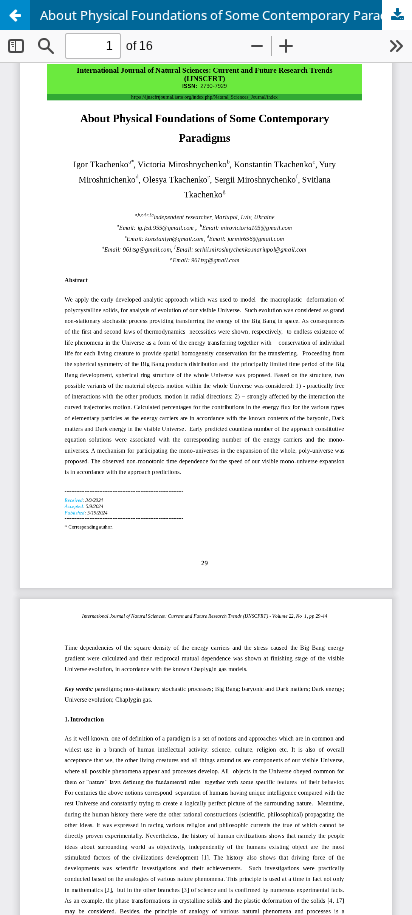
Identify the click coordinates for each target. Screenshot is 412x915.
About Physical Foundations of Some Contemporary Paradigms (226, 15)
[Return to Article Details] (15, 15)
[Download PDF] (397, 15)
